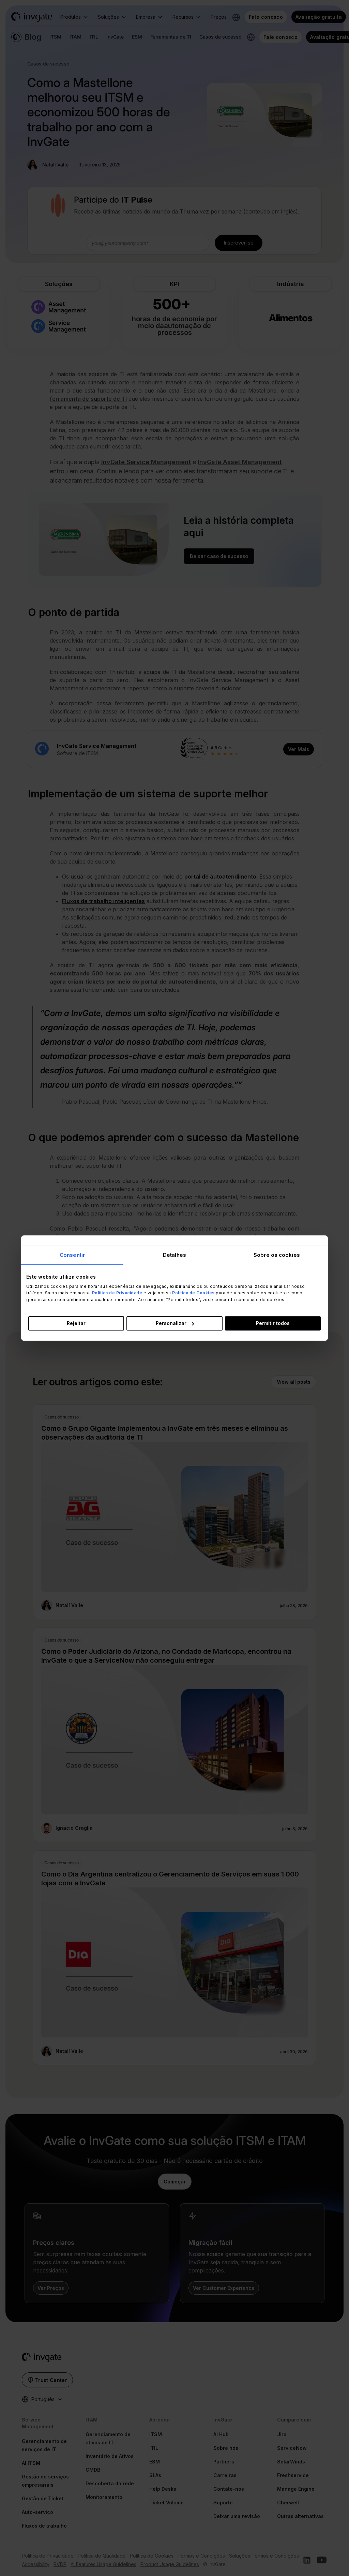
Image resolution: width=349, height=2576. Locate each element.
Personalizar (171, 1323)
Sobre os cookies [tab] (277, 1255)
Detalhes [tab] (174, 1255)
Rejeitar (76, 1323)
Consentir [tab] (72, 1255)
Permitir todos (273, 1323)
